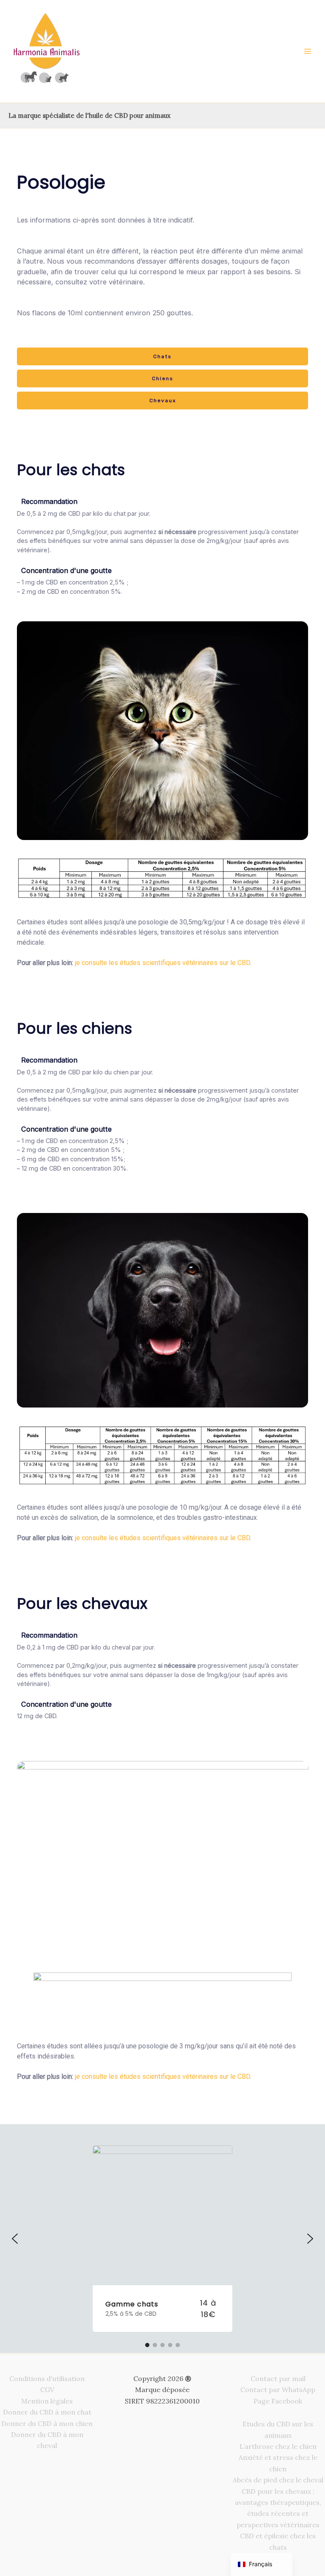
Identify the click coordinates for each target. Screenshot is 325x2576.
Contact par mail (278, 2378)
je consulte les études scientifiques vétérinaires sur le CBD (162, 963)
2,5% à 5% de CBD (131, 2314)
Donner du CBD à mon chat (47, 2412)
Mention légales (47, 2401)
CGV (47, 2390)
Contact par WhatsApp (278, 2390)
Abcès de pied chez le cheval (278, 2480)
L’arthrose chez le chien (278, 2446)
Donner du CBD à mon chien (47, 2423)
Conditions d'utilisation (47, 2378)
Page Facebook (278, 2401)
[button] (15, 2239)
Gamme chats (132, 2304)
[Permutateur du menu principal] (308, 51)
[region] (162, 1126)
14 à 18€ (208, 2309)
